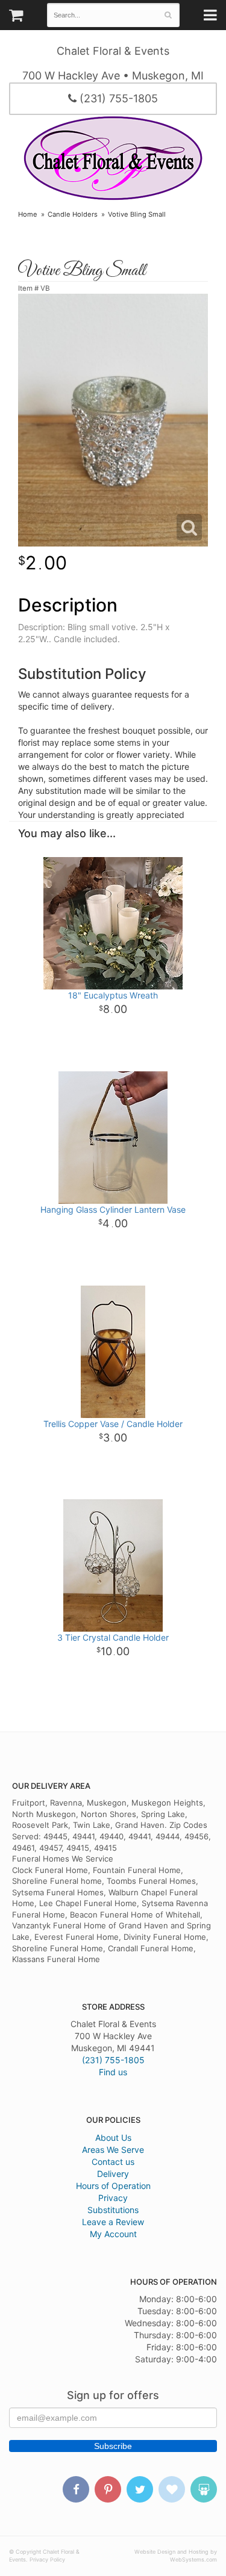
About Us (113, 2138)
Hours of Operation (113, 2186)
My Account (113, 2234)
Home (28, 214)
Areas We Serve (113, 2150)
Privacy (113, 2198)
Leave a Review (113, 2222)
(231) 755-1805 (117, 98)
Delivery (113, 2174)
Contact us (113, 2162)
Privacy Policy (47, 2559)
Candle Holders (73, 214)
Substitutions (113, 2210)
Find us (113, 2072)
